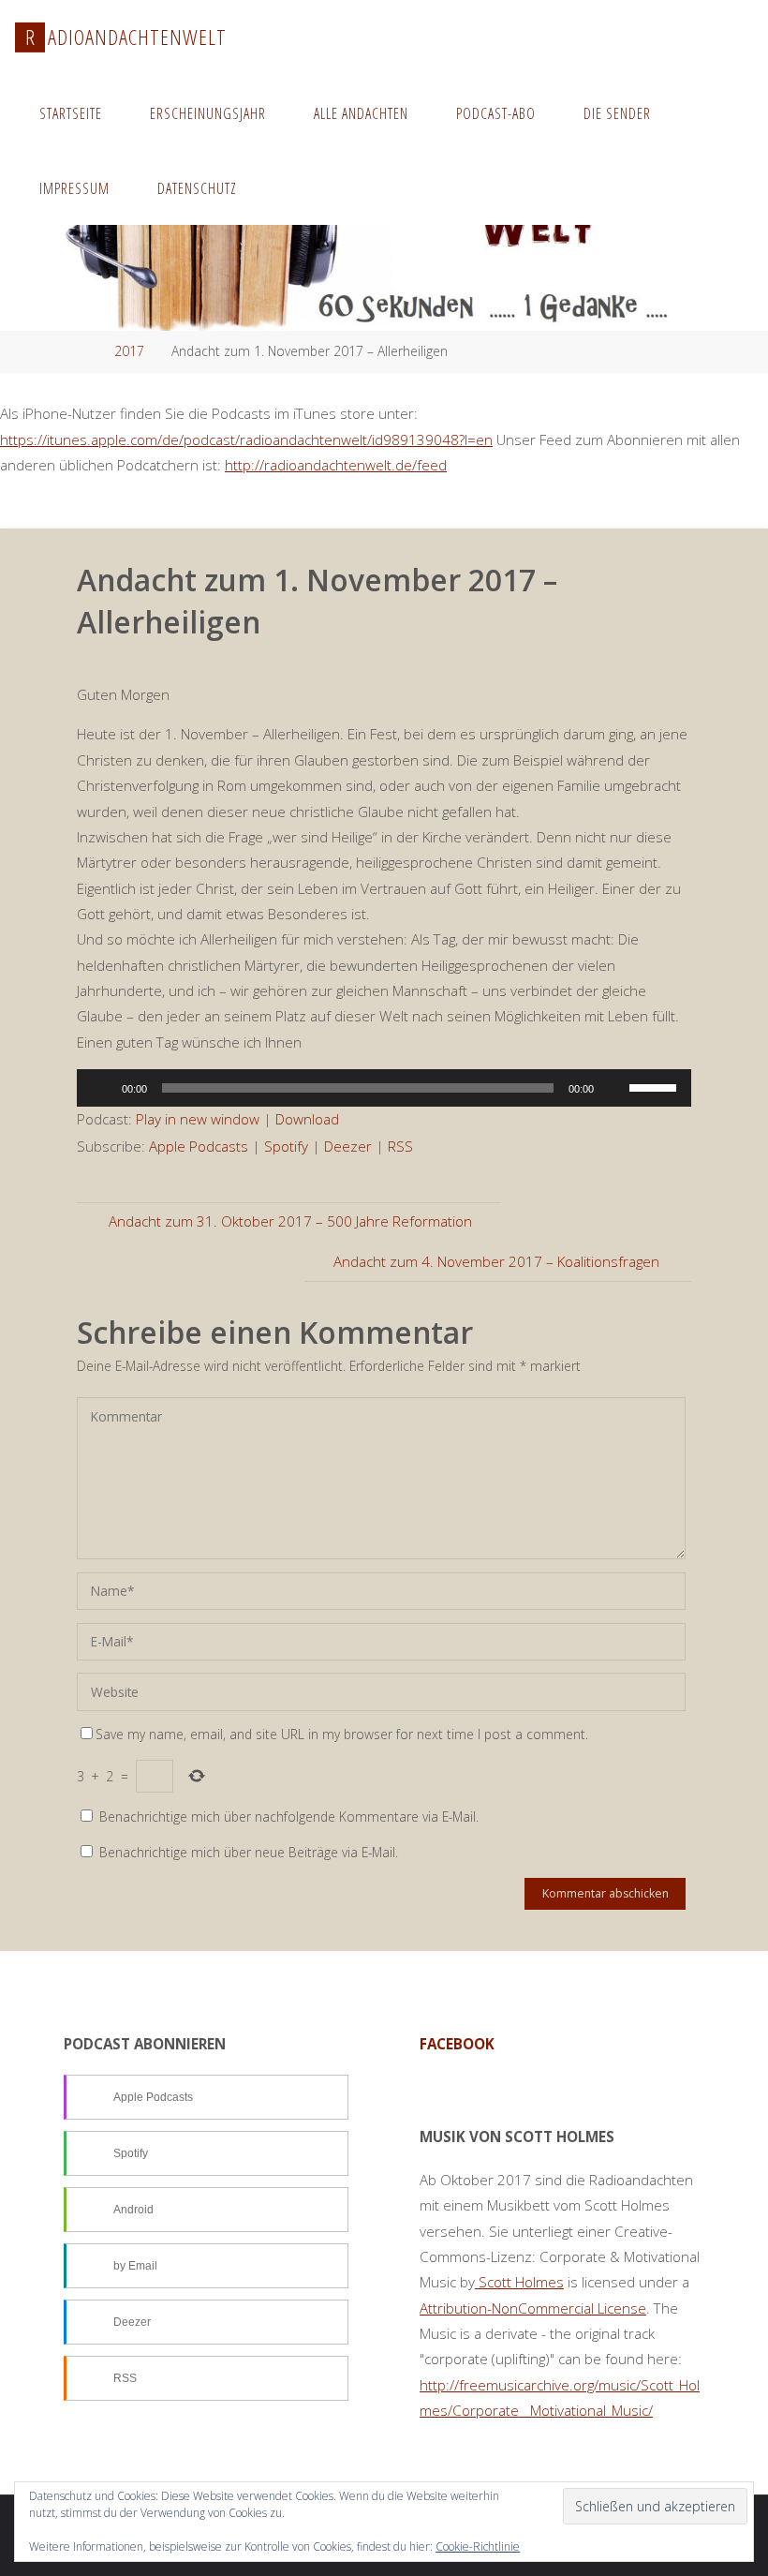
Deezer (348, 1146)
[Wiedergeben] (101, 1088)
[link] (280, 187)
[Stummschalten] (614, 1088)
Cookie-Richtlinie (478, 2546)
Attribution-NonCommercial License (533, 2308)
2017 (129, 351)
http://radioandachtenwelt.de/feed (336, 465)
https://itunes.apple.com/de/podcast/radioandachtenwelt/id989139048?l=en (246, 439)
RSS (400, 1146)
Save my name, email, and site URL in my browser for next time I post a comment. (342, 1734)
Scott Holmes (519, 2282)
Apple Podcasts (199, 1146)
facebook (457, 2044)
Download (307, 1119)
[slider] (656, 1086)
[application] (384, 1088)
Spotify (286, 1146)
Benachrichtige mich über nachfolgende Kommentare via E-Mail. (289, 1817)
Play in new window (198, 1119)
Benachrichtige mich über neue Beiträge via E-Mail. (249, 1852)
